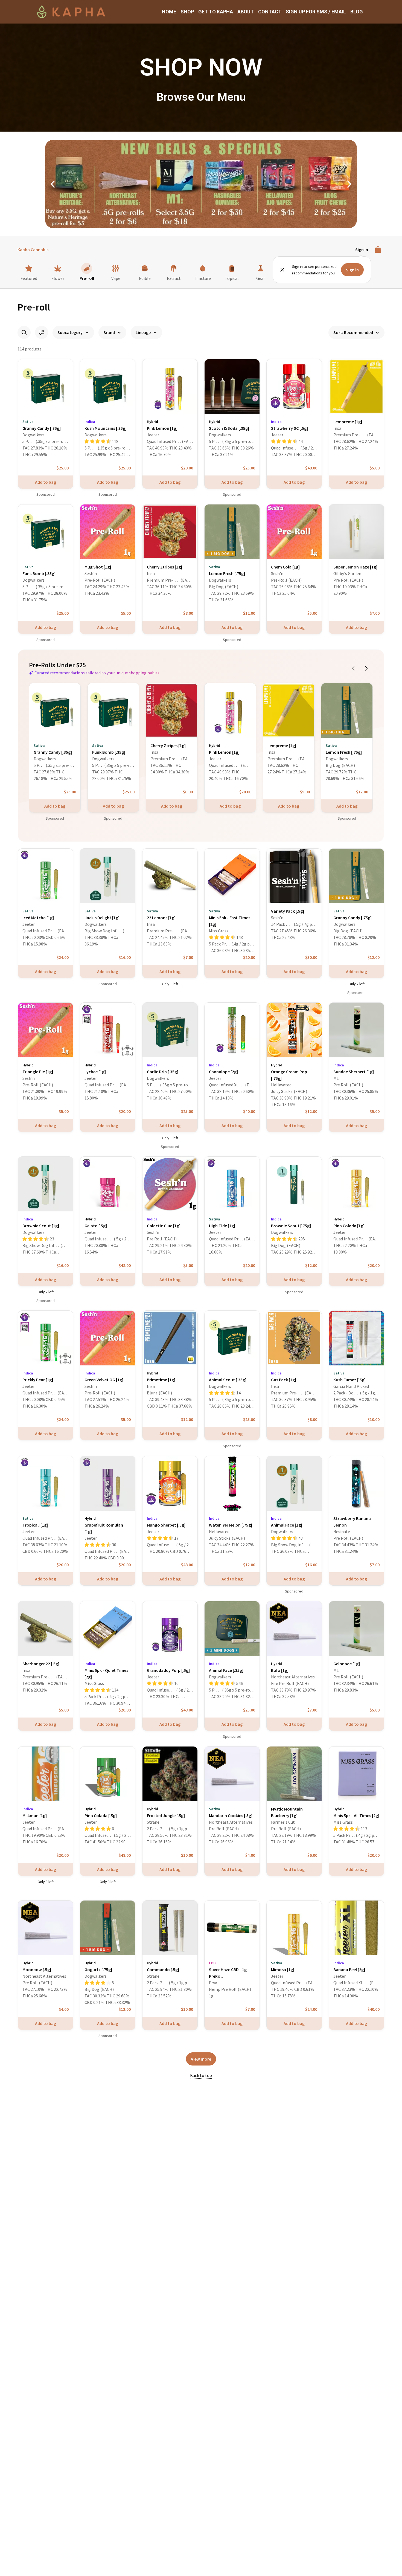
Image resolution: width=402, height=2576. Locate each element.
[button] (53, 184)
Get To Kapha (216, 12)
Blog (357, 12)
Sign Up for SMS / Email (316, 12)
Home (169, 12)
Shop (187, 12)
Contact (270, 12)
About (246, 12)
